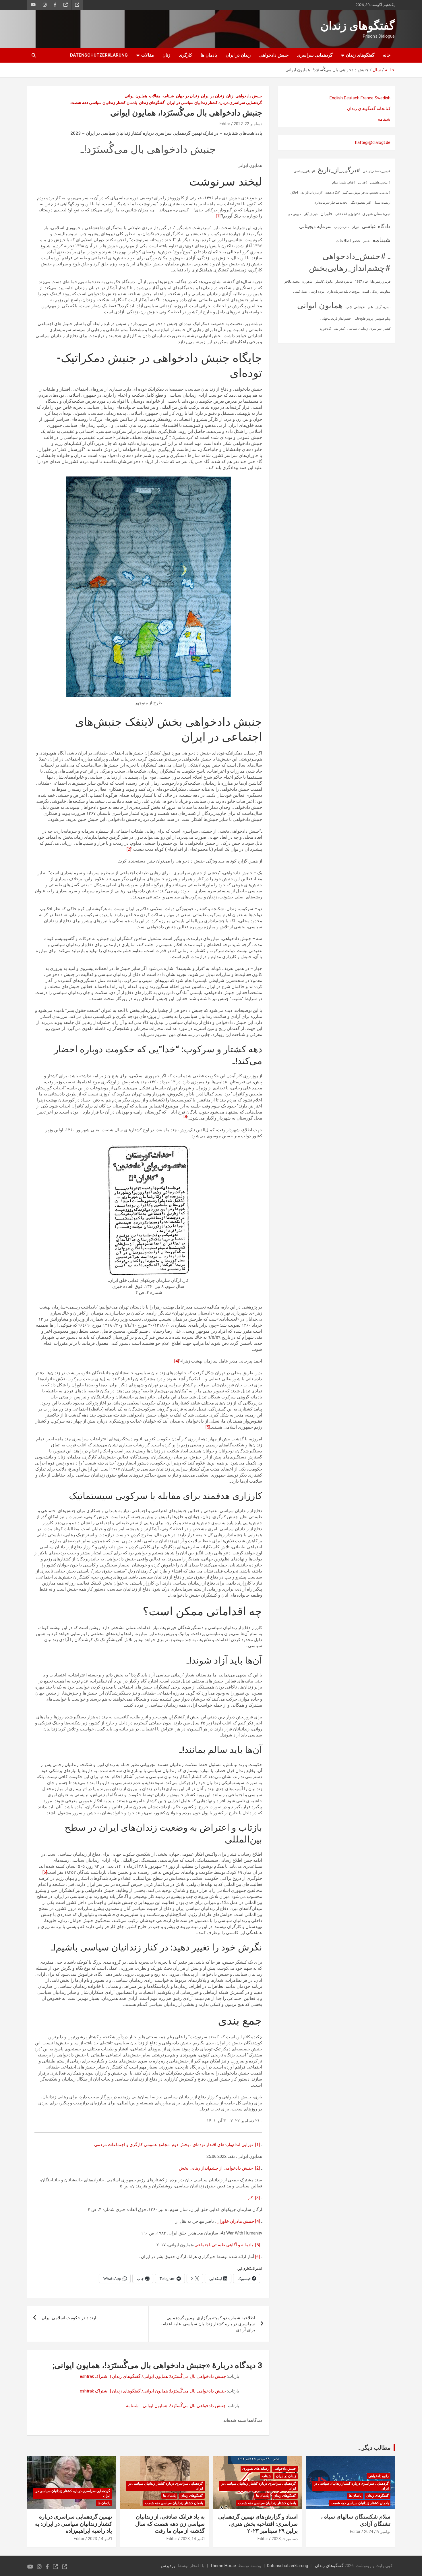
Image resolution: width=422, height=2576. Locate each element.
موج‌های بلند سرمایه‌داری (343, 292)
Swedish (383, 98)
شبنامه (168, 96)
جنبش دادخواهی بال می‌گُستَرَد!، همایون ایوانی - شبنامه (176, 2406)
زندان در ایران (238, 55)
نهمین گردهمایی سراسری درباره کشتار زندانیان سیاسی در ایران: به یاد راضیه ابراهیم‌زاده (73, 2524)
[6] (45, 1872)
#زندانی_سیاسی (304, 171)
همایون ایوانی (136, 96)
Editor (225, 124)
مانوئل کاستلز (324, 282)
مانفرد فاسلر (344, 282)
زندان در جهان (187, 96)
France (367, 98)
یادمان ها (209, 55)
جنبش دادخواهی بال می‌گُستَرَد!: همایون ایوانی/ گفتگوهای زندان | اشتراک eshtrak (153, 2376)
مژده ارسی (317, 292)
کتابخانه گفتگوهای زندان (369, 109)
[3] (258, 2198)
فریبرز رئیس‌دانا (380, 282)
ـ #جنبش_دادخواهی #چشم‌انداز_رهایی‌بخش (350, 262)
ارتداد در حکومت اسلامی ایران (69, 2318)
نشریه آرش (383, 307)
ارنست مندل (382, 203)
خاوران (327, 214)
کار (250, 2198)
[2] (129, 849)
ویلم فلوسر (383, 319)
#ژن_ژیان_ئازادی (312, 193)
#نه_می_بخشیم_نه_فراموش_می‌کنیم (366, 193)
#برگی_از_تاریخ (339, 170)
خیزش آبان (311, 214)
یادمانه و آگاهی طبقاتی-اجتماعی (224, 2245)
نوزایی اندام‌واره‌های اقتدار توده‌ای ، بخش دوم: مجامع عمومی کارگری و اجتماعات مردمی (174, 2145)
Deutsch (352, 98)
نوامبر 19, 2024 (377, 2531)
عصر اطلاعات (348, 241)
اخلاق (294, 193)
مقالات (148, 55)
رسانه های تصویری (255, 2469)
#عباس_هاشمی (380, 183)
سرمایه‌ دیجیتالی (315, 226)
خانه (387, 55)
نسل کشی (300, 292)
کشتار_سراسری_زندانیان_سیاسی (369, 329)
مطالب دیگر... (374, 2448)
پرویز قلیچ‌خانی (363, 319)
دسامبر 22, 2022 (248, 124)
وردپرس (168, 2566)
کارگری (185, 55)
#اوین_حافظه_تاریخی (377, 171)
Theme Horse (223, 2566)
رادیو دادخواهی (379, 2476)
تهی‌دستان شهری (376, 214)
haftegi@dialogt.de (373, 142)
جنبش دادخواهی (274, 55)
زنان (166, 55)
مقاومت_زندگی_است (376, 292)
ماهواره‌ (307, 282)
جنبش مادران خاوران (235, 2221)
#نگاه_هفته (333, 193)
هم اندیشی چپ (359, 307)
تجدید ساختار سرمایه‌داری (330, 203)
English (336, 98)
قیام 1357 (361, 282)
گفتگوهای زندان (358, 26)
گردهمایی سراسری (315, 55)
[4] (177, 1361)
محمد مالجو (292, 282)
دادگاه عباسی (376, 226)
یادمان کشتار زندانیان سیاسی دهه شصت (104, 103)
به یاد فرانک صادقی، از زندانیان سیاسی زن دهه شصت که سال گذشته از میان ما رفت (170, 2524)
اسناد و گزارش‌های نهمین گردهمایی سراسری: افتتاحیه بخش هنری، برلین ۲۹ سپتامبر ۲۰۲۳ (258, 2524)
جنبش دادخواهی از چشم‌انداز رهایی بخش (216, 2168)
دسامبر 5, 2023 (285, 2539)
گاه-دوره (326, 329)
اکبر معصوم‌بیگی (360, 203)
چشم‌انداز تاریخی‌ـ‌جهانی (336, 319)
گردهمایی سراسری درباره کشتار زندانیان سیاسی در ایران (214, 103)
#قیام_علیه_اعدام (344, 183)
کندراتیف (339, 329)
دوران (355, 227)
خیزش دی (295, 214)
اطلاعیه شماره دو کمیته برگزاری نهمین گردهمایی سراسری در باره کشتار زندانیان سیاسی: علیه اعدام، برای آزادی (208, 2324)
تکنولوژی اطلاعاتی (348, 214)
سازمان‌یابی (342, 227)
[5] (208, 1427)
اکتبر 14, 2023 (193, 2539)
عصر (366, 241)
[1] (218, 216)
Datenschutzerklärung (99, 55)
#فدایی (363, 183)
